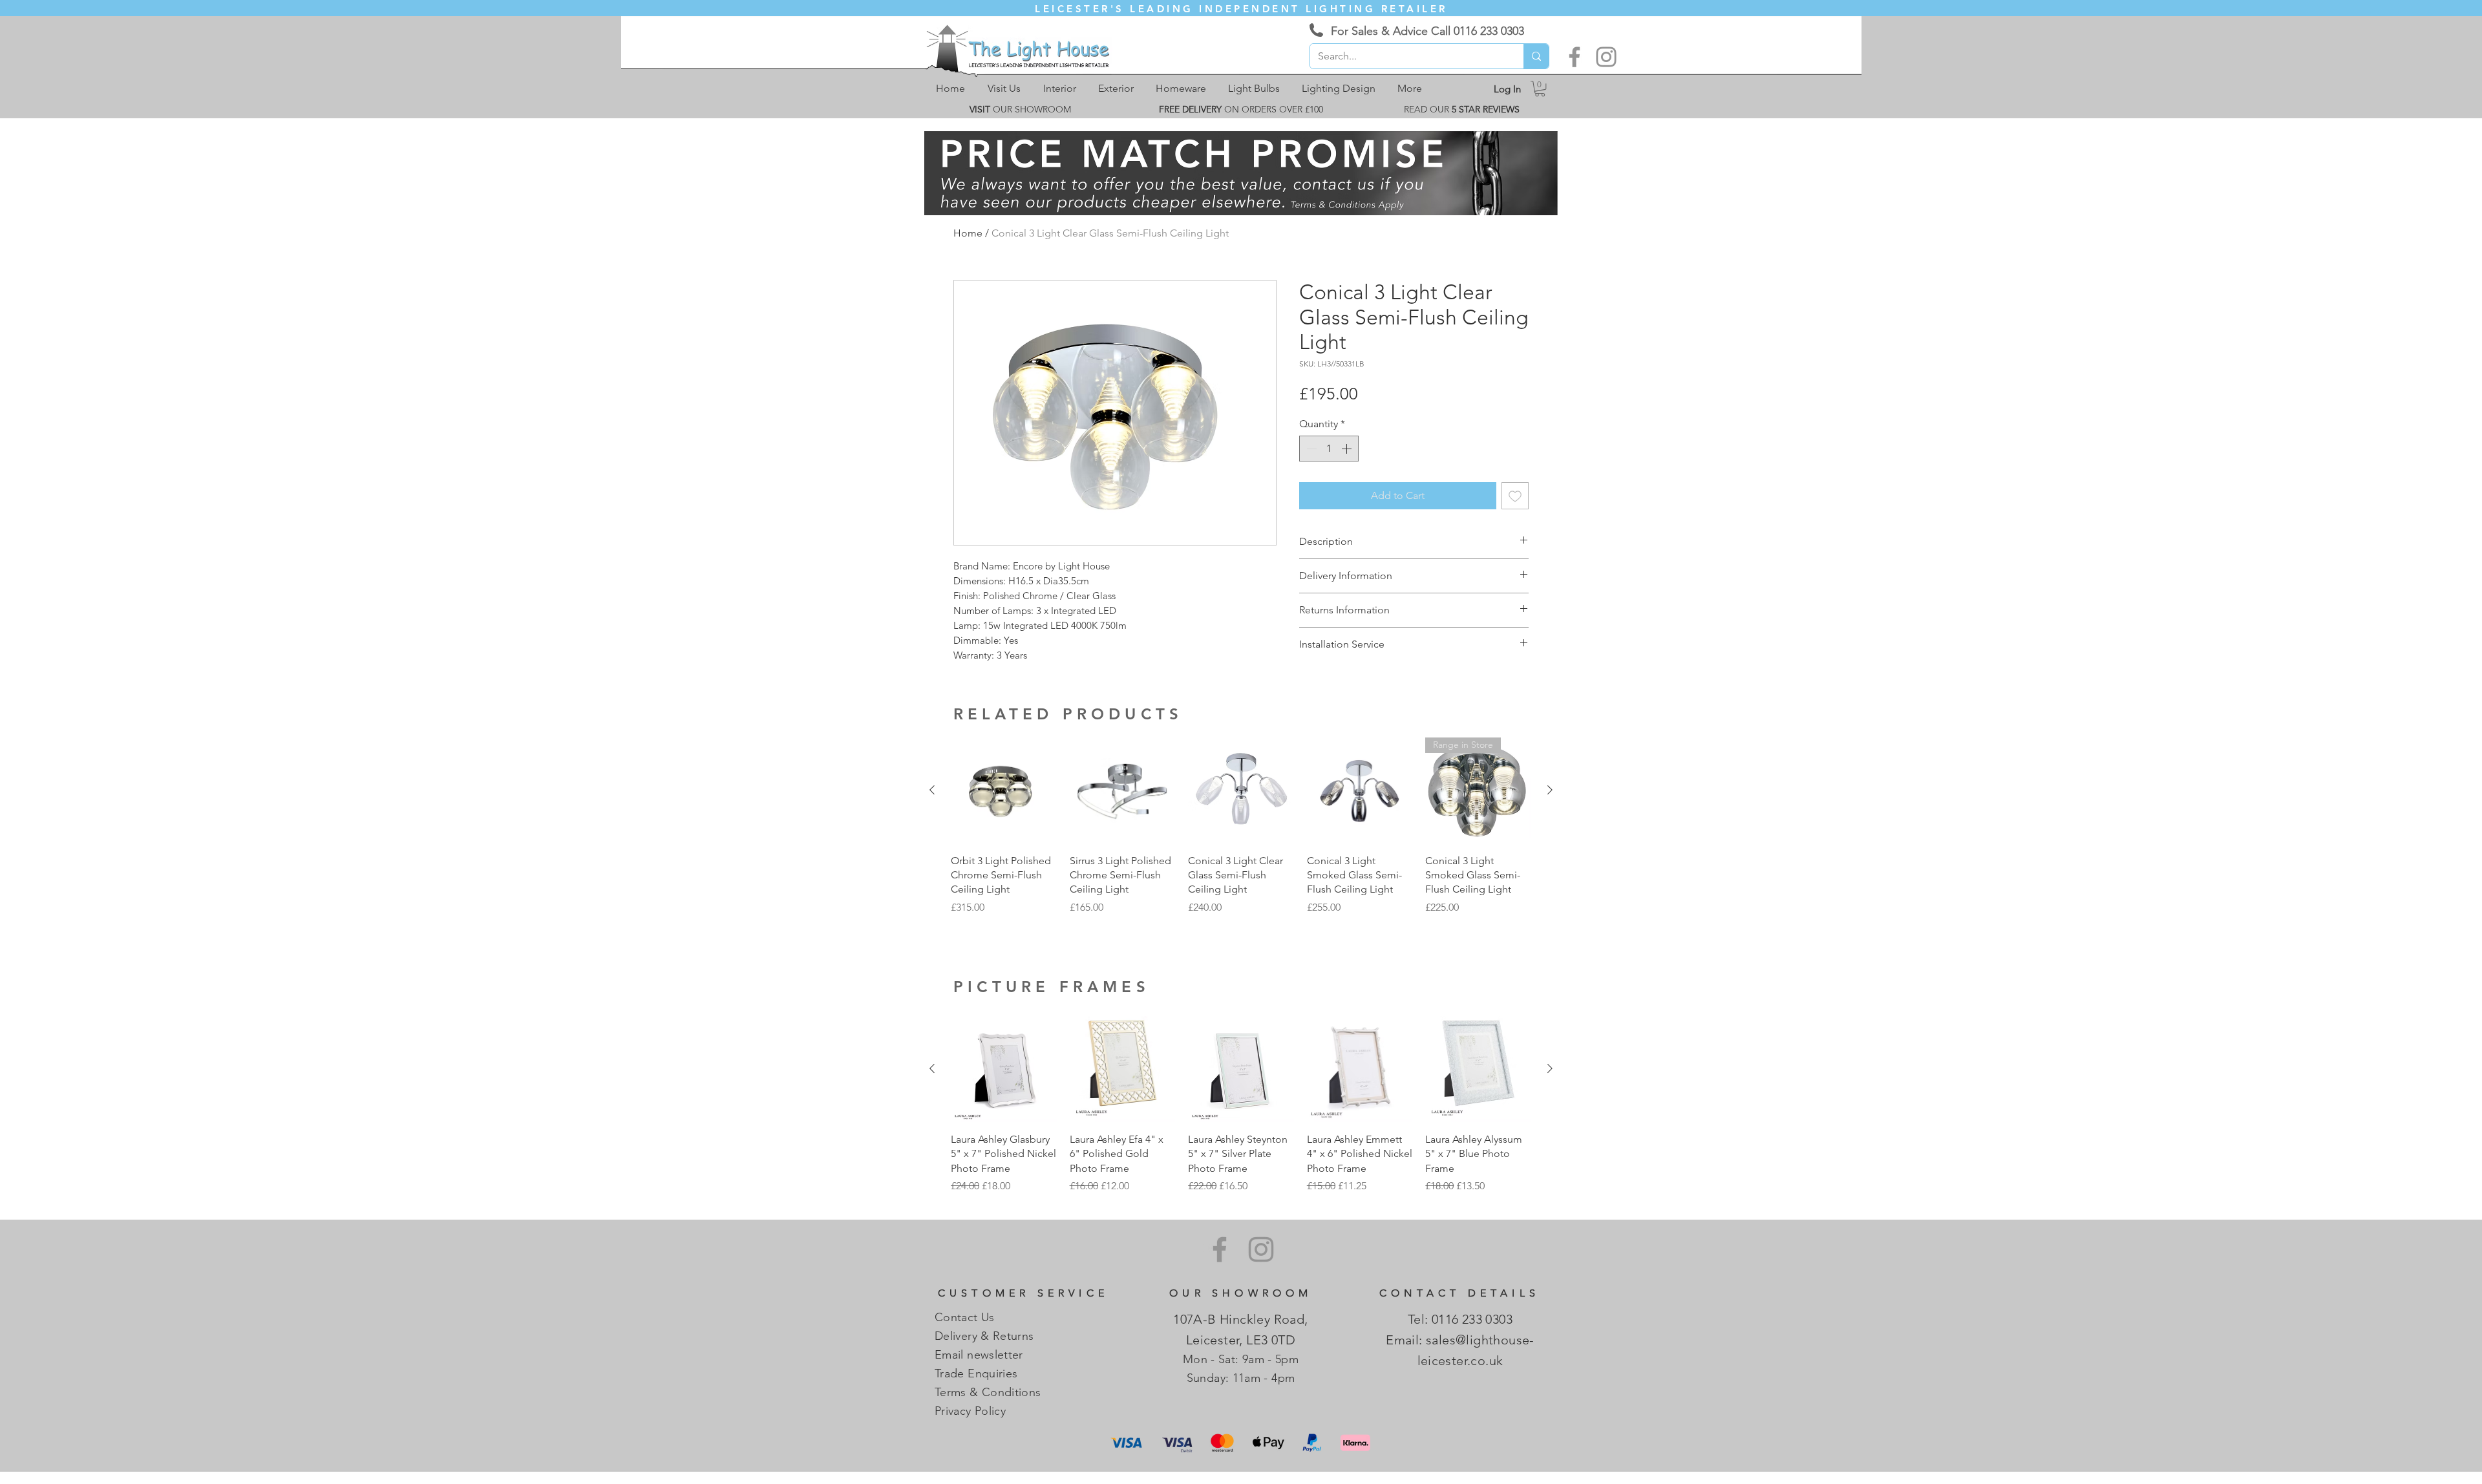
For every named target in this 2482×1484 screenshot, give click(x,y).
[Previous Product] (932, 790)
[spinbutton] (1329, 449)
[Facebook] (1575, 57)
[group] (1241, 833)
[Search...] (1536, 56)
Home (968, 233)
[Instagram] (1606, 57)
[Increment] (1348, 449)
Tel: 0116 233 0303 (1460, 1319)
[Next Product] (1550, 790)
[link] (1540, 89)
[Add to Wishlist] (1515, 496)
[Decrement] (1310, 449)
